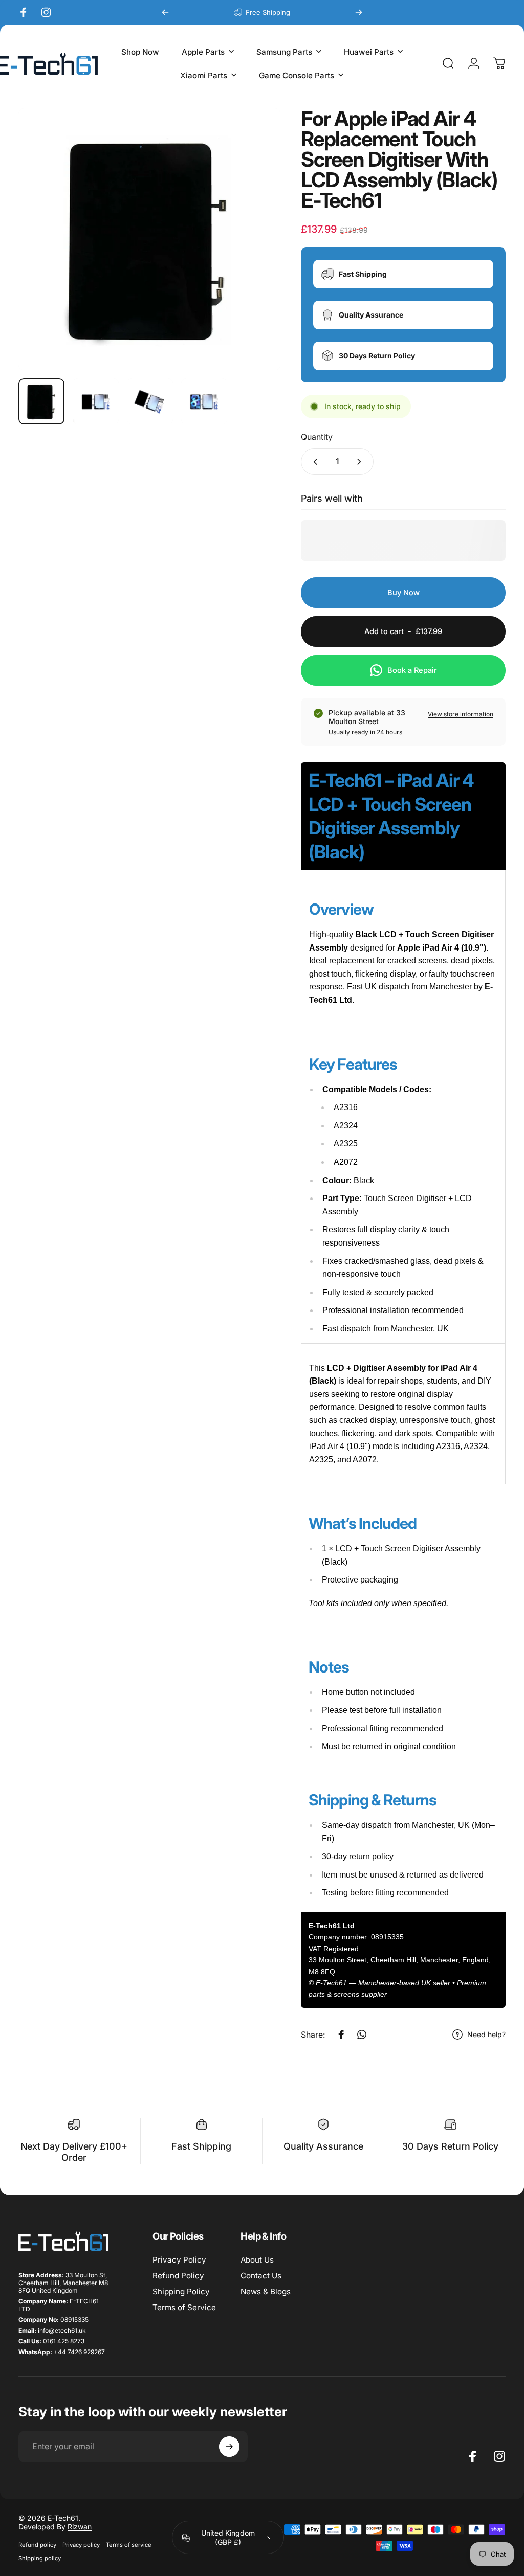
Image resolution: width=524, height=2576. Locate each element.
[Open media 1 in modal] (149, 239)
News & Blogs (266, 2291)
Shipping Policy (181, 2291)
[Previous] (165, 12)
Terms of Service (184, 2307)
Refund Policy (178, 2276)
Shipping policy (40, 2558)
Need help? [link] (486, 2034)
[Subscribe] (229, 2447)
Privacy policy (81, 2545)
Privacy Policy (179, 2260)
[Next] (359, 12)
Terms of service (129, 2545)
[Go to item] (41, 401)
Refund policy (37, 2545)
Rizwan (80, 2527)
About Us (257, 2260)
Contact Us (261, 2276)
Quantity (317, 437)
